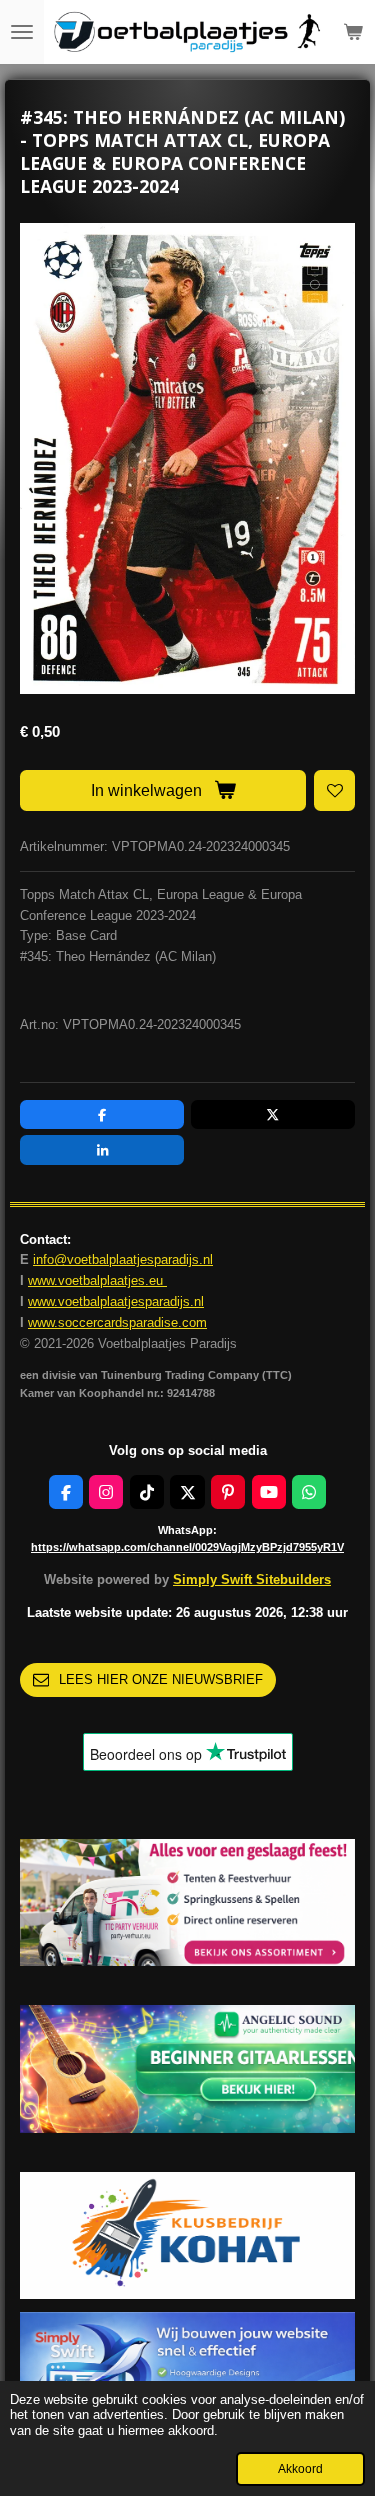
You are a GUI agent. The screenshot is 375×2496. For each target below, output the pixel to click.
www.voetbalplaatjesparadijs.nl (116, 1301)
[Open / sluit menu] (22, 32)
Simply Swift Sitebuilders (252, 1579)
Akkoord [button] (300, 2468)
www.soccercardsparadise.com (117, 1322)
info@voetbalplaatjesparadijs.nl (123, 1259)
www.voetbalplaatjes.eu (97, 1280)
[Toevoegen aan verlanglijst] (334, 790)
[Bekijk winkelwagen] (353, 32)
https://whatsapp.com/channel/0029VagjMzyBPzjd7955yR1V (187, 1547)
